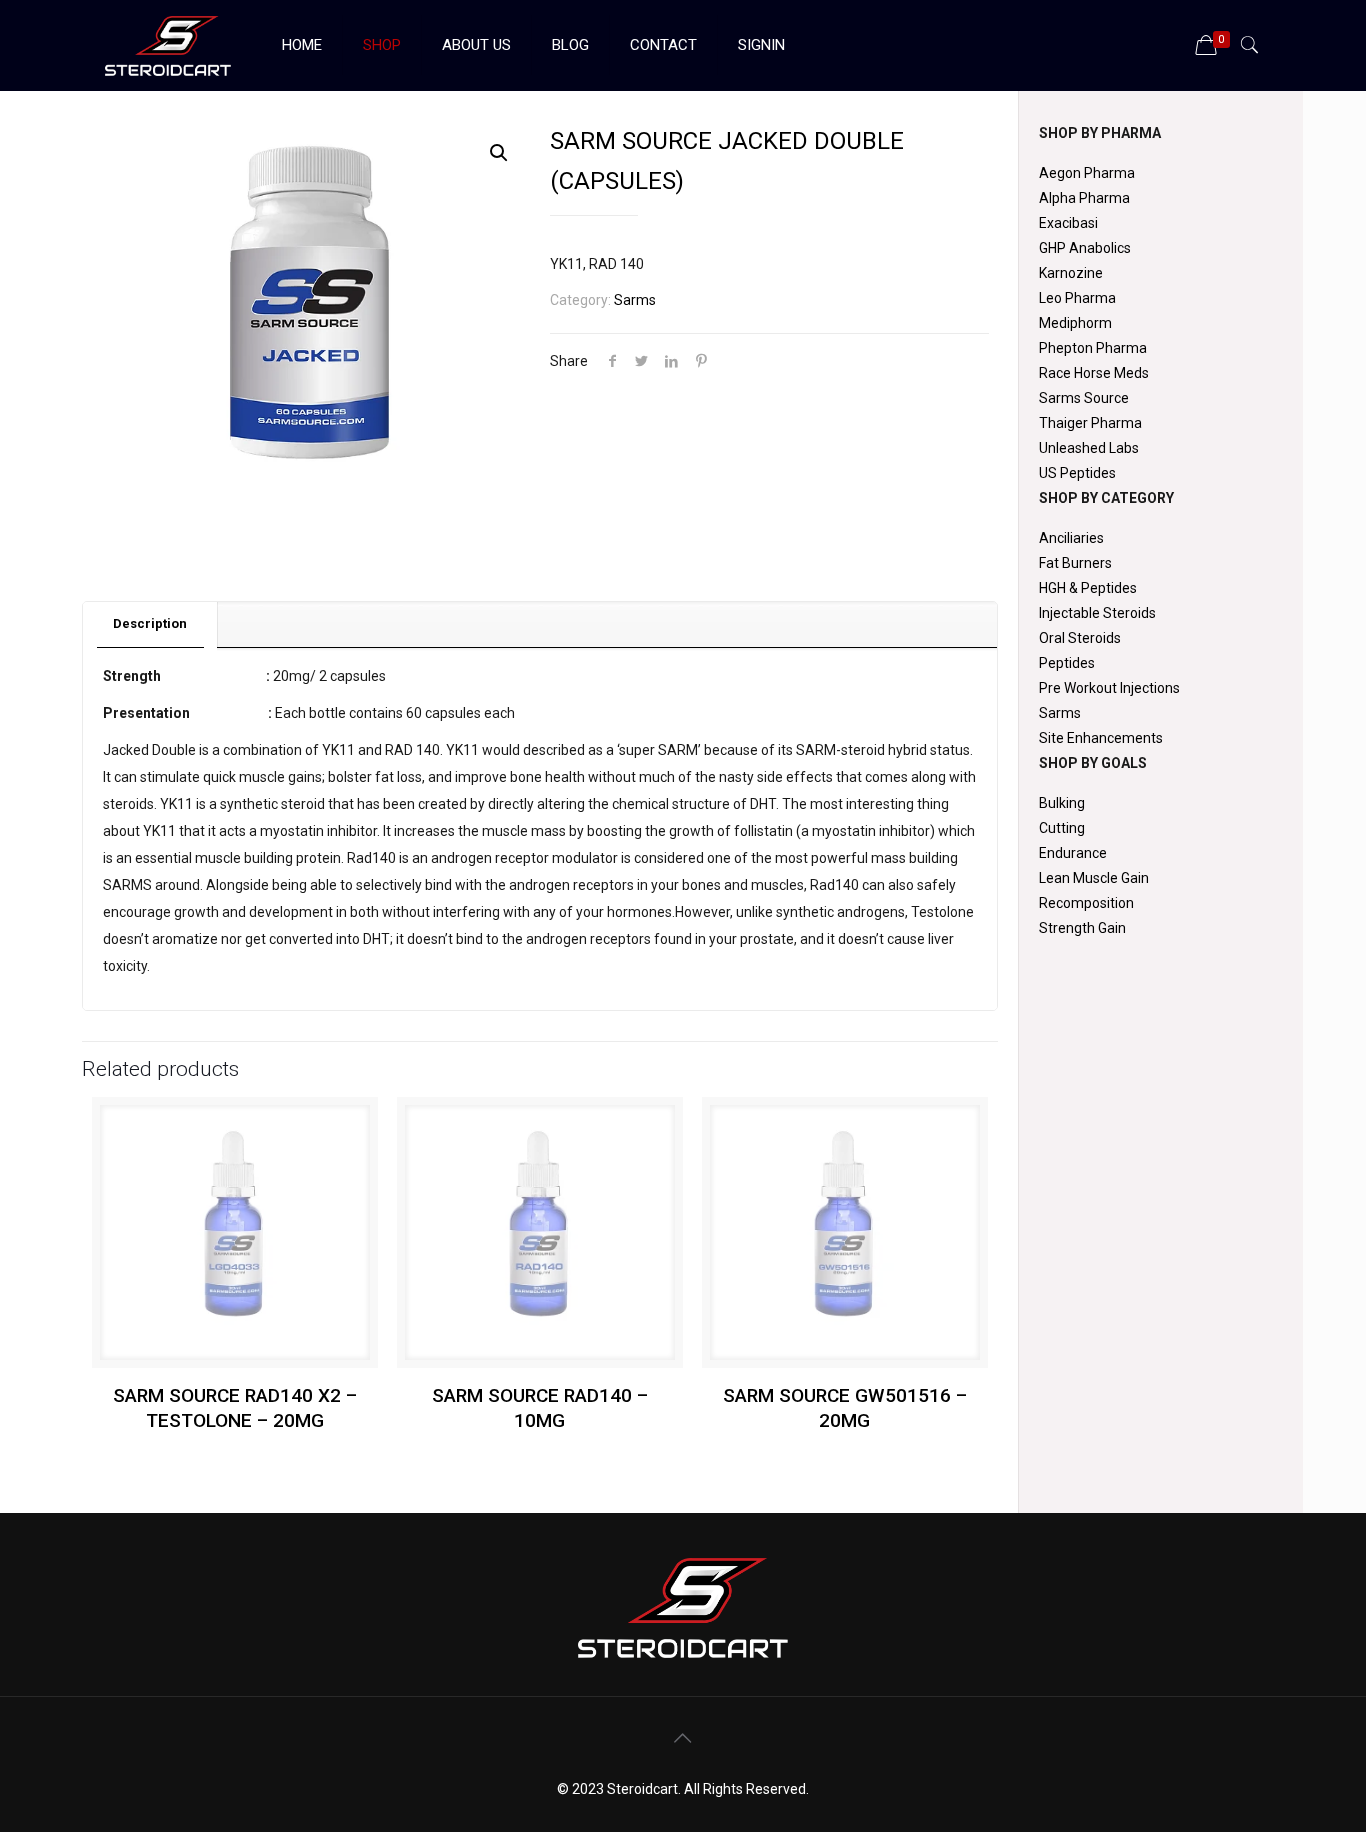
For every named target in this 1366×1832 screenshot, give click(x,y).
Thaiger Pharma (1090, 423)
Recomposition (1086, 903)
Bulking (1062, 803)
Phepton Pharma (1093, 348)
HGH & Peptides (1088, 588)
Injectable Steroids (1097, 613)
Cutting (1062, 828)
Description (150, 623)
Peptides (1067, 663)
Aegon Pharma (1087, 173)
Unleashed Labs (1089, 448)
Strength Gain (1082, 928)
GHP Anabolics (1085, 248)
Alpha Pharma (1084, 198)
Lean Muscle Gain (1094, 878)
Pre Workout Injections (1109, 688)
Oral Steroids (1080, 638)
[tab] (150, 624)
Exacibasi (1068, 223)
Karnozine (1071, 273)
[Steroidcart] (168, 45)
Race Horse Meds (1094, 373)
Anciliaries (1071, 538)
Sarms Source (1084, 398)
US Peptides (1077, 473)
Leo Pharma (1077, 298)
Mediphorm (1075, 323)
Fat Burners (1075, 563)
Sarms (635, 300)
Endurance (1073, 853)
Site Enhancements (1101, 738)
